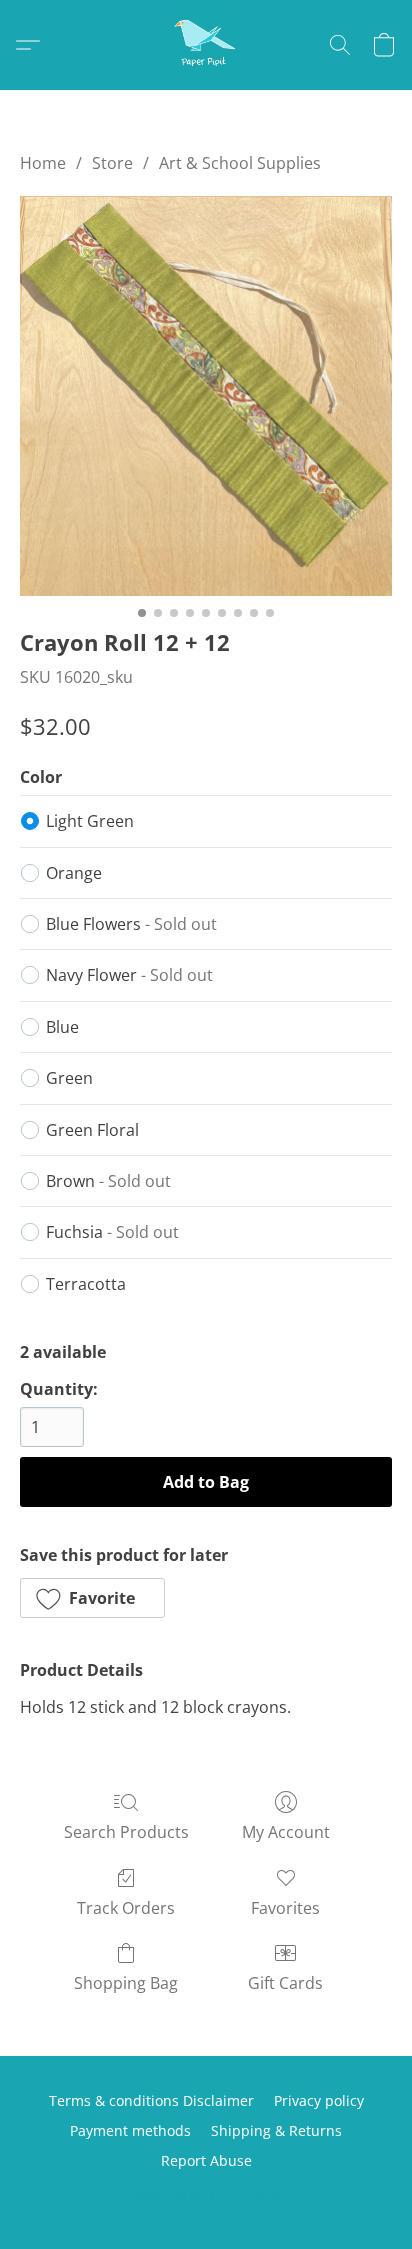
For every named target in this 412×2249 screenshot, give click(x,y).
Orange (74, 873)
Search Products (126, 1832)
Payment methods (130, 2130)
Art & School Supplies (240, 163)
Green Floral (92, 1130)
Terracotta (86, 1284)
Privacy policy (319, 2100)
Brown (108, 1181)
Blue (62, 1027)
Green (69, 1078)
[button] (206, 45)
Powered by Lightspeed (206, 2195)
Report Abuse (206, 2160)
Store (112, 163)
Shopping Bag (126, 1983)
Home (43, 163)
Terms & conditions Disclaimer (151, 2100)
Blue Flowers (131, 924)
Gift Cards (285, 1983)
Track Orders (126, 1908)
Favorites (285, 1908)
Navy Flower (129, 975)
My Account (286, 1832)
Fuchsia (112, 1232)
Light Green (90, 821)
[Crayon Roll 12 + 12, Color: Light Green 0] (206, 395)
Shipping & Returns (276, 2130)
